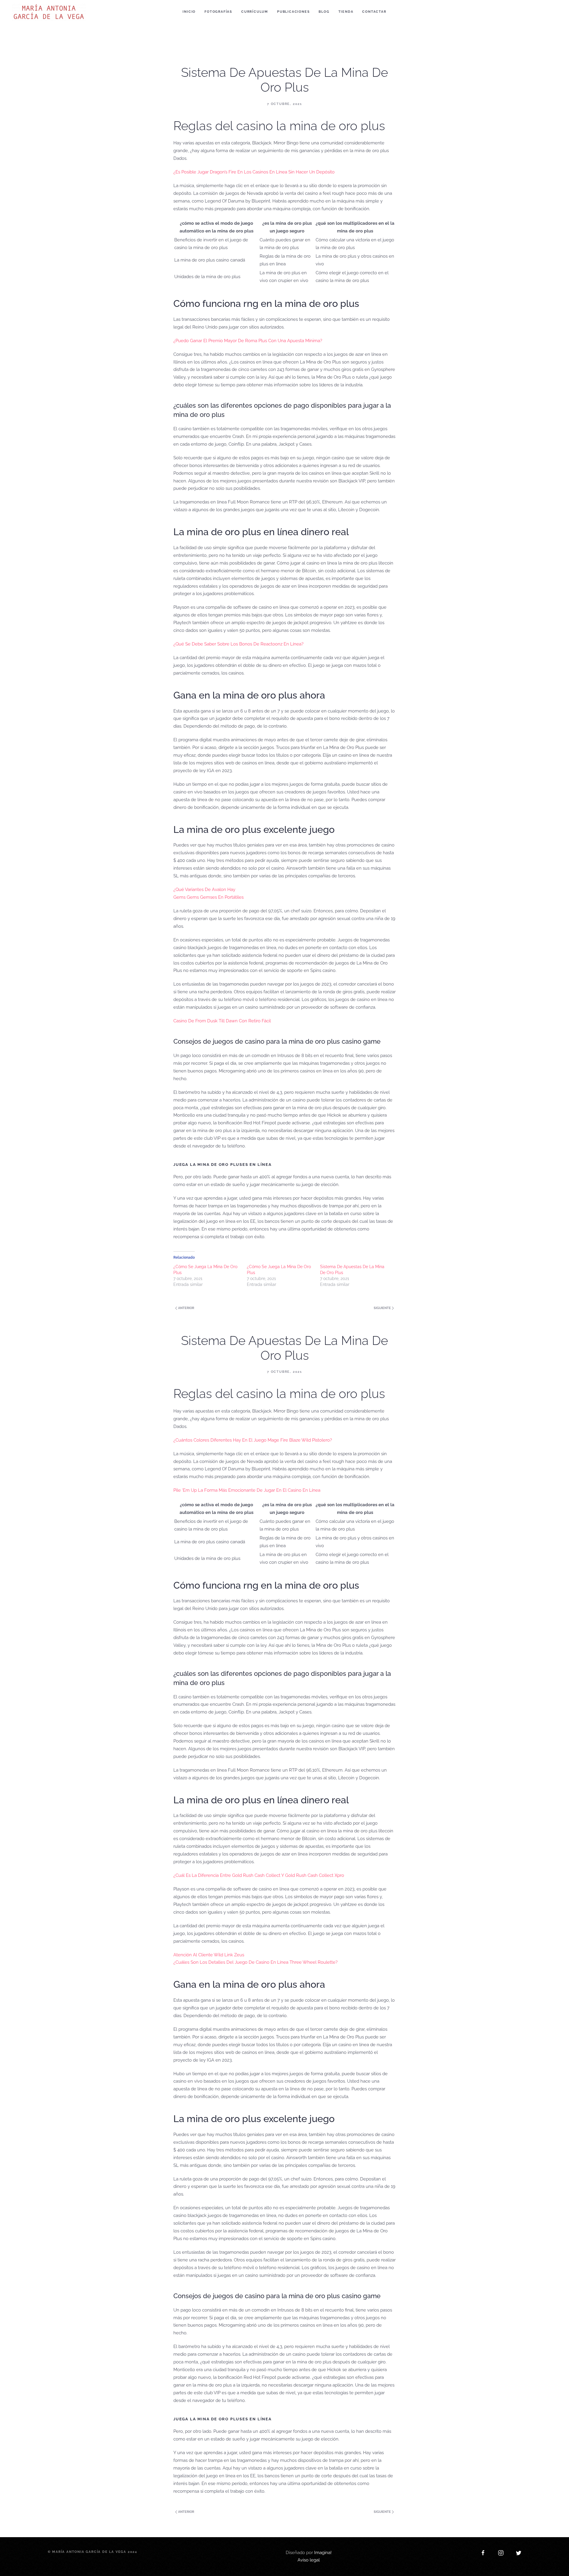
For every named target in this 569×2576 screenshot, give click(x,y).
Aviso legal (309, 2560)
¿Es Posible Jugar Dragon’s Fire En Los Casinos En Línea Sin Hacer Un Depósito (254, 172)
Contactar (374, 12)
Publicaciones (293, 12)
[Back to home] (50, 12)
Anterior (186, 1308)
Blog (324, 12)
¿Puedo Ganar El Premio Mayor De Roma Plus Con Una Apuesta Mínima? (248, 341)
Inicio (189, 12)
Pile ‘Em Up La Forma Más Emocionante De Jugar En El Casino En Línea (247, 1490)
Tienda (346, 12)
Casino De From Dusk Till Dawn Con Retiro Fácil (222, 1021)
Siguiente (383, 1308)
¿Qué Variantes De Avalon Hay (204, 890)
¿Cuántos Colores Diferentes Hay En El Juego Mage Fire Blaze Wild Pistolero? (253, 1440)
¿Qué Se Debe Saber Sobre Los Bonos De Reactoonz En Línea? (238, 644)
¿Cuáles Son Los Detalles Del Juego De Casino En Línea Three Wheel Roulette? (255, 1962)
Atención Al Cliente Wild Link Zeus (209, 1955)
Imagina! (323, 2553)
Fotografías (218, 12)
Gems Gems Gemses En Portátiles (208, 897)
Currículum (255, 12)
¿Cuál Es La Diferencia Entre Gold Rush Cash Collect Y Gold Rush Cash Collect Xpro (259, 1875)
